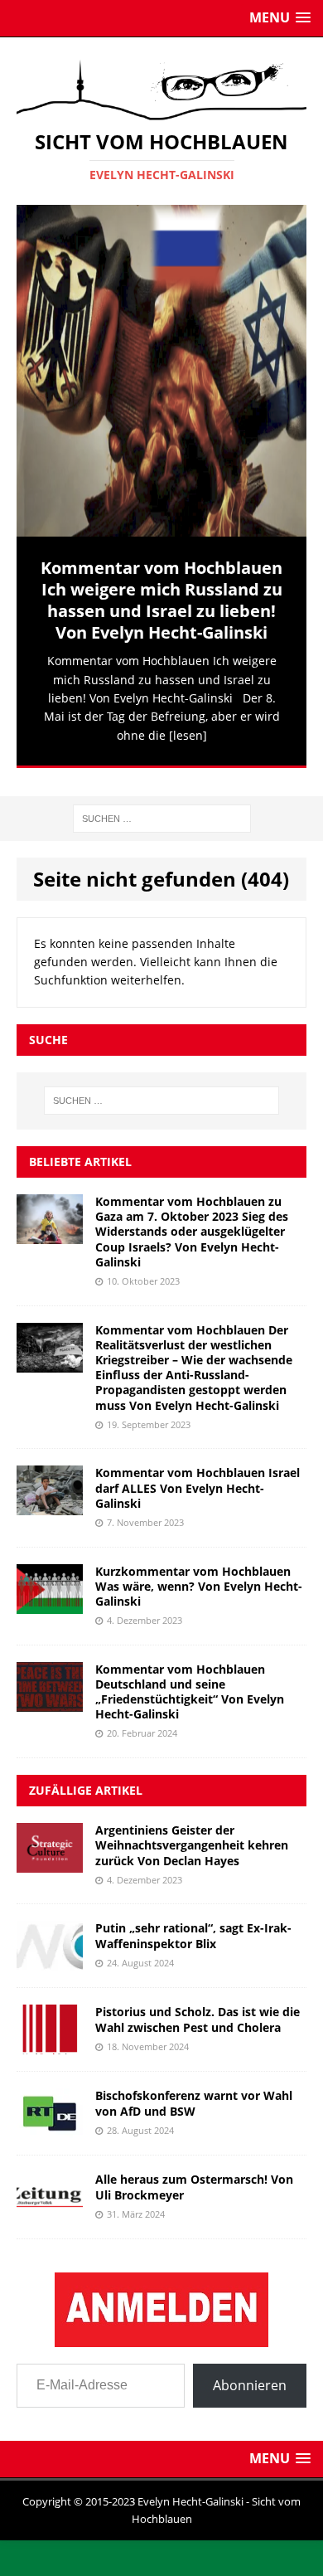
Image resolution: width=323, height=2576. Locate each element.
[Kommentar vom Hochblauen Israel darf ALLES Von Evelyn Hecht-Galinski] (50, 1494)
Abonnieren (250, 2374)
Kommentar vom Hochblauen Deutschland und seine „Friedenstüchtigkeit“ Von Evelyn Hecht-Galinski (190, 1680)
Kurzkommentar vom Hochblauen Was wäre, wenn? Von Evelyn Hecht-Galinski (199, 1574)
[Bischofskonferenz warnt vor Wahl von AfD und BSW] (50, 2117)
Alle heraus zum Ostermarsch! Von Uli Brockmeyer (194, 2175)
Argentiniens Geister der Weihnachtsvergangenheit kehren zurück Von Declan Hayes (192, 1833)
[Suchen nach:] (162, 806)
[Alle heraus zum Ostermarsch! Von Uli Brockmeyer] (50, 2201)
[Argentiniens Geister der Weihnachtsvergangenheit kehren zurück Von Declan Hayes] (50, 1852)
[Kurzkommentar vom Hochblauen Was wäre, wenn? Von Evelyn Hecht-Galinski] (50, 1592)
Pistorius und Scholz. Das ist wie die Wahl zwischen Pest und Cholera (198, 2007)
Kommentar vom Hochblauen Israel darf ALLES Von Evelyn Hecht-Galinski (198, 1476)
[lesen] (188, 735)
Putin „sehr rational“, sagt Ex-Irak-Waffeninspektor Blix (193, 1924)
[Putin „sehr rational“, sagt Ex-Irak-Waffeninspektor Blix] (50, 1949)
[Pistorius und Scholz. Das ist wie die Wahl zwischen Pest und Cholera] (50, 2033)
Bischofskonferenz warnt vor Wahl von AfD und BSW (194, 2091)
